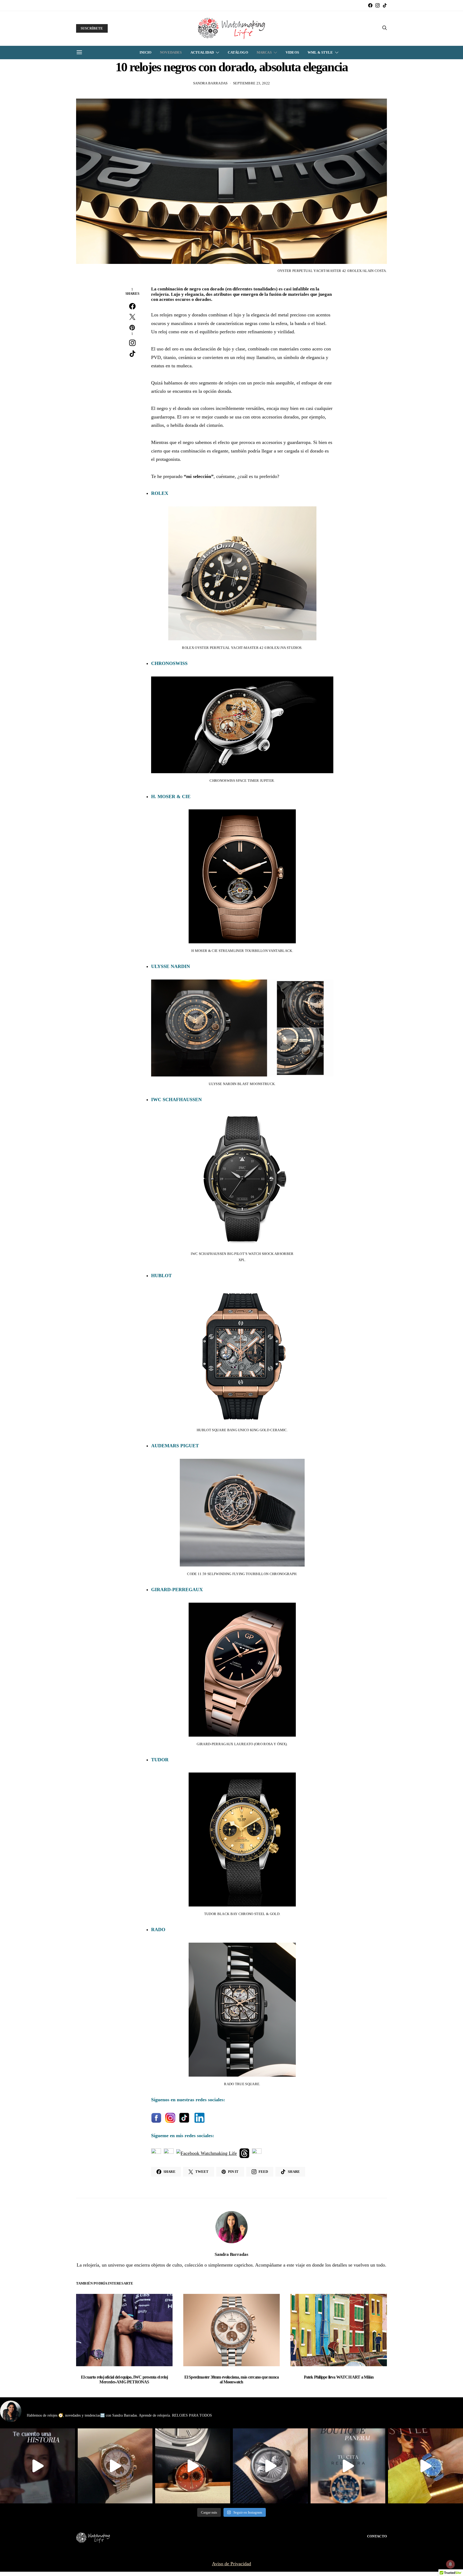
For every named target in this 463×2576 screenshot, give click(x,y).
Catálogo (238, 52)
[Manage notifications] (450, 2564)
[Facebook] (370, 5)
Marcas (264, 52)
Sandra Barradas (210, 83)
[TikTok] (385, 5)
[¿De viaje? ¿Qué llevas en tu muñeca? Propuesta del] (270, 2466)
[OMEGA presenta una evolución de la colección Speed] (115, 2466)
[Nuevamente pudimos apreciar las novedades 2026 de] (425, 2466)
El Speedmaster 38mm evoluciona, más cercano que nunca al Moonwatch (232, 2379)
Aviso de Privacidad (231, 2564)
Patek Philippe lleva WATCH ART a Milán (339, 2377)
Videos (292, 52)
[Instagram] (378, 5)
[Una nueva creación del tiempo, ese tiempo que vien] (38, 2466)
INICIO (145, 52)
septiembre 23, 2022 (251, 83)
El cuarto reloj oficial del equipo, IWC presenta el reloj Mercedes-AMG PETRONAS (124, 2379)
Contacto (377, 2536)
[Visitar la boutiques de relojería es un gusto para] (348, 2466)
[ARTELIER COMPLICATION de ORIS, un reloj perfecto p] (193, 2466)
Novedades (171, 52)
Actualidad (202, 52)
